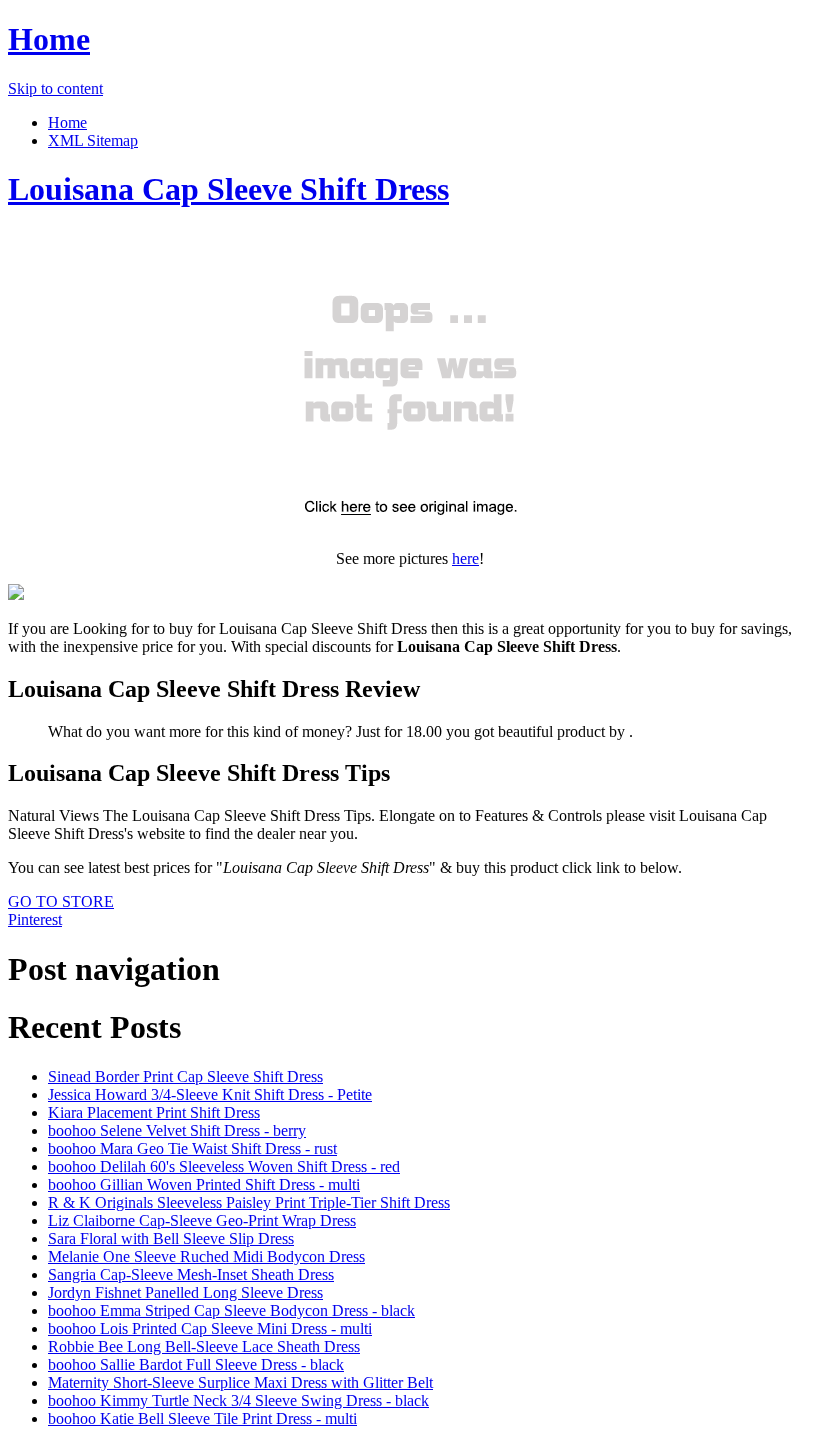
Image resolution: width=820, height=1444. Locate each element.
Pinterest (35, 919)
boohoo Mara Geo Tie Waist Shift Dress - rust (192, 1148)
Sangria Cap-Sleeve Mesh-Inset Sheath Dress (191, 1274)
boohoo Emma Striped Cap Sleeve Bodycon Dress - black (231, 1310)
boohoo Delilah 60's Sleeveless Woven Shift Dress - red (224, 1166)
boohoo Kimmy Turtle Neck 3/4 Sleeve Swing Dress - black (238, 1400)
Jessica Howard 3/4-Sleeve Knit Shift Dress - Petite (210, 1094)
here (465, 558)
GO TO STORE (61, 901)
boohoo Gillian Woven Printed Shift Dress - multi (204, 1184)
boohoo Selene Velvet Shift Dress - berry (177, 1130)
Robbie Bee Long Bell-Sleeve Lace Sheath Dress (204, 1346)
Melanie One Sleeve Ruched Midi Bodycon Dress (206, 1256)
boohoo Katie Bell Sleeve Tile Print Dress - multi (202, 1418)
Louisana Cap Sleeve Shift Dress (228, 189)
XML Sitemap (93, 140)
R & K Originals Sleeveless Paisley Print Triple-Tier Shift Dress (249, 1202)
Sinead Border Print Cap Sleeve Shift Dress (185, 1076)
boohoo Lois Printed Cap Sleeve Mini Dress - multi (210, 1328)
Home (49, 39)
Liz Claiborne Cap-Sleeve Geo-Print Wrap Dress (202, 1220)
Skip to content (55, 88)
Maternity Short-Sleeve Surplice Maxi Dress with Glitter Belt (240, 1382)
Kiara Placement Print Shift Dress (154, 1112)
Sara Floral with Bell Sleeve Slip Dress (171, 1238)
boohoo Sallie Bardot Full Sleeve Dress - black (196, 1364)
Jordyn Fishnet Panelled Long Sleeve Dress (185, 1292)
